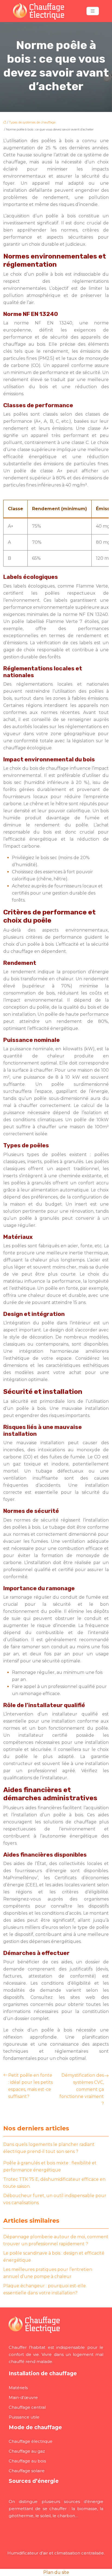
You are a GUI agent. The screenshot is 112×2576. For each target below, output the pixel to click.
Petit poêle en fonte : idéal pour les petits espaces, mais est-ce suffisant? (30, 2086)
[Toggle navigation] (93, 11)
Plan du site (56, 2572)
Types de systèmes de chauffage (32, 122)
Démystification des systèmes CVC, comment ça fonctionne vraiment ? (82, 2089)
